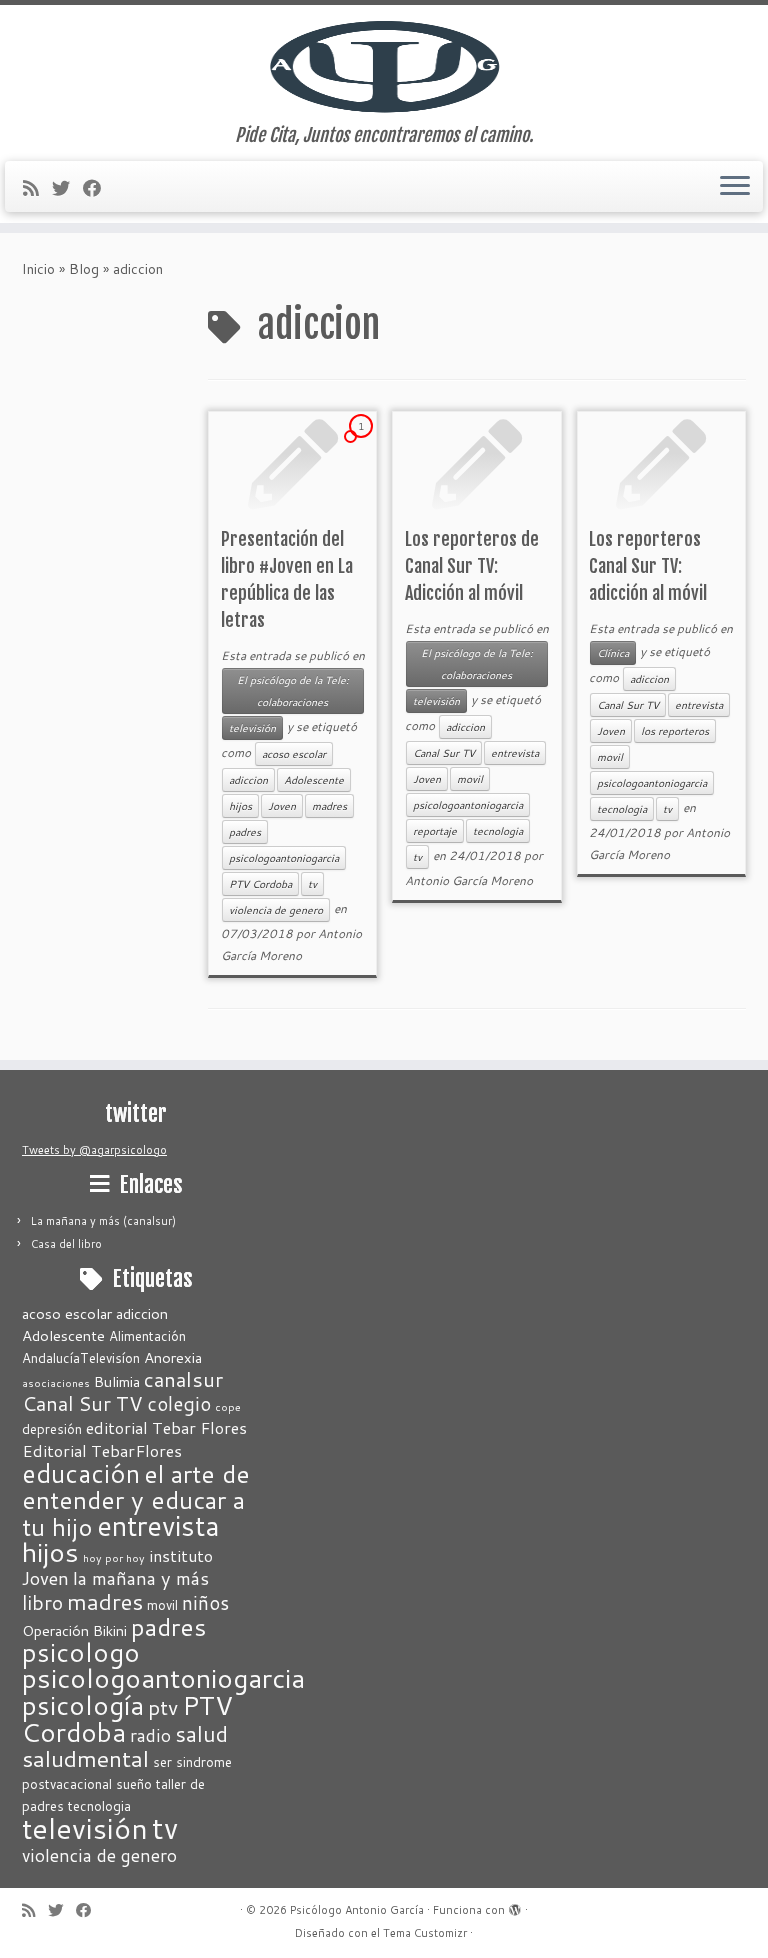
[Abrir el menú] (735, 187)
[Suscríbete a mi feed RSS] (37, 188)
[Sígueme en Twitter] (67, 188)
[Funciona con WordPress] (515, 1906)
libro (42, 1602)
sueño (134, 1784)
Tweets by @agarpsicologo (94, 1150)
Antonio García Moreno (469, 880)
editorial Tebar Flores (166, 1427)
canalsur (183, 1379)
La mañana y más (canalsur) (103, 1221)
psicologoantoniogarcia (284, 858)
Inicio (38, 269)
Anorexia (173, 1357)
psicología (83, 1704)
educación (81, 1473)
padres (245, 832)
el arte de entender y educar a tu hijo (136, 1500)
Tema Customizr (425, 1933)
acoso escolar (294, 754)
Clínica (613, 653)
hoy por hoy (114, 1557)
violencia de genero (276, 910)
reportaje (435, 831)
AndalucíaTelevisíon (81, 1358)
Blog (84, 269)
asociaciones (56, 1382)
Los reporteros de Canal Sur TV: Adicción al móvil (472, 566)
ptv (163, 1707)
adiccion (248, 780)
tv (312, 884)
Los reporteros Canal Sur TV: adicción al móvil (648, 566)
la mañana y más (141, 1578)
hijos (240, 806)
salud (201, 1733)
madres (329, 806)
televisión (252, 728)
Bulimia (117, 1381)
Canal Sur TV (444, 753)
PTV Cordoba (260, 884)
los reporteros (675, 731)
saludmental (85, 1758)
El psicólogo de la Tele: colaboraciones (293, 691)
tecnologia (498, 831)
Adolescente (314, 780)
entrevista (515, 753)
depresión (52, 1429)
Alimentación (147, 1336)
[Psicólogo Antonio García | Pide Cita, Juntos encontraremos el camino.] (384, 65)
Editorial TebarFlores (102, 1450)
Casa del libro (66, 1244)
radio (150, 1735)
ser (162, 1762)
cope (228, 1406)
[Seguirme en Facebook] (98, 188)
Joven (282, 806)
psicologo (81, 1652)
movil (470, 779)
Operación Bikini (74, 1630)
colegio (179, 1403)
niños (205, 1602)
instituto (181, 1555)
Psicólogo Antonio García (357, 1910)
